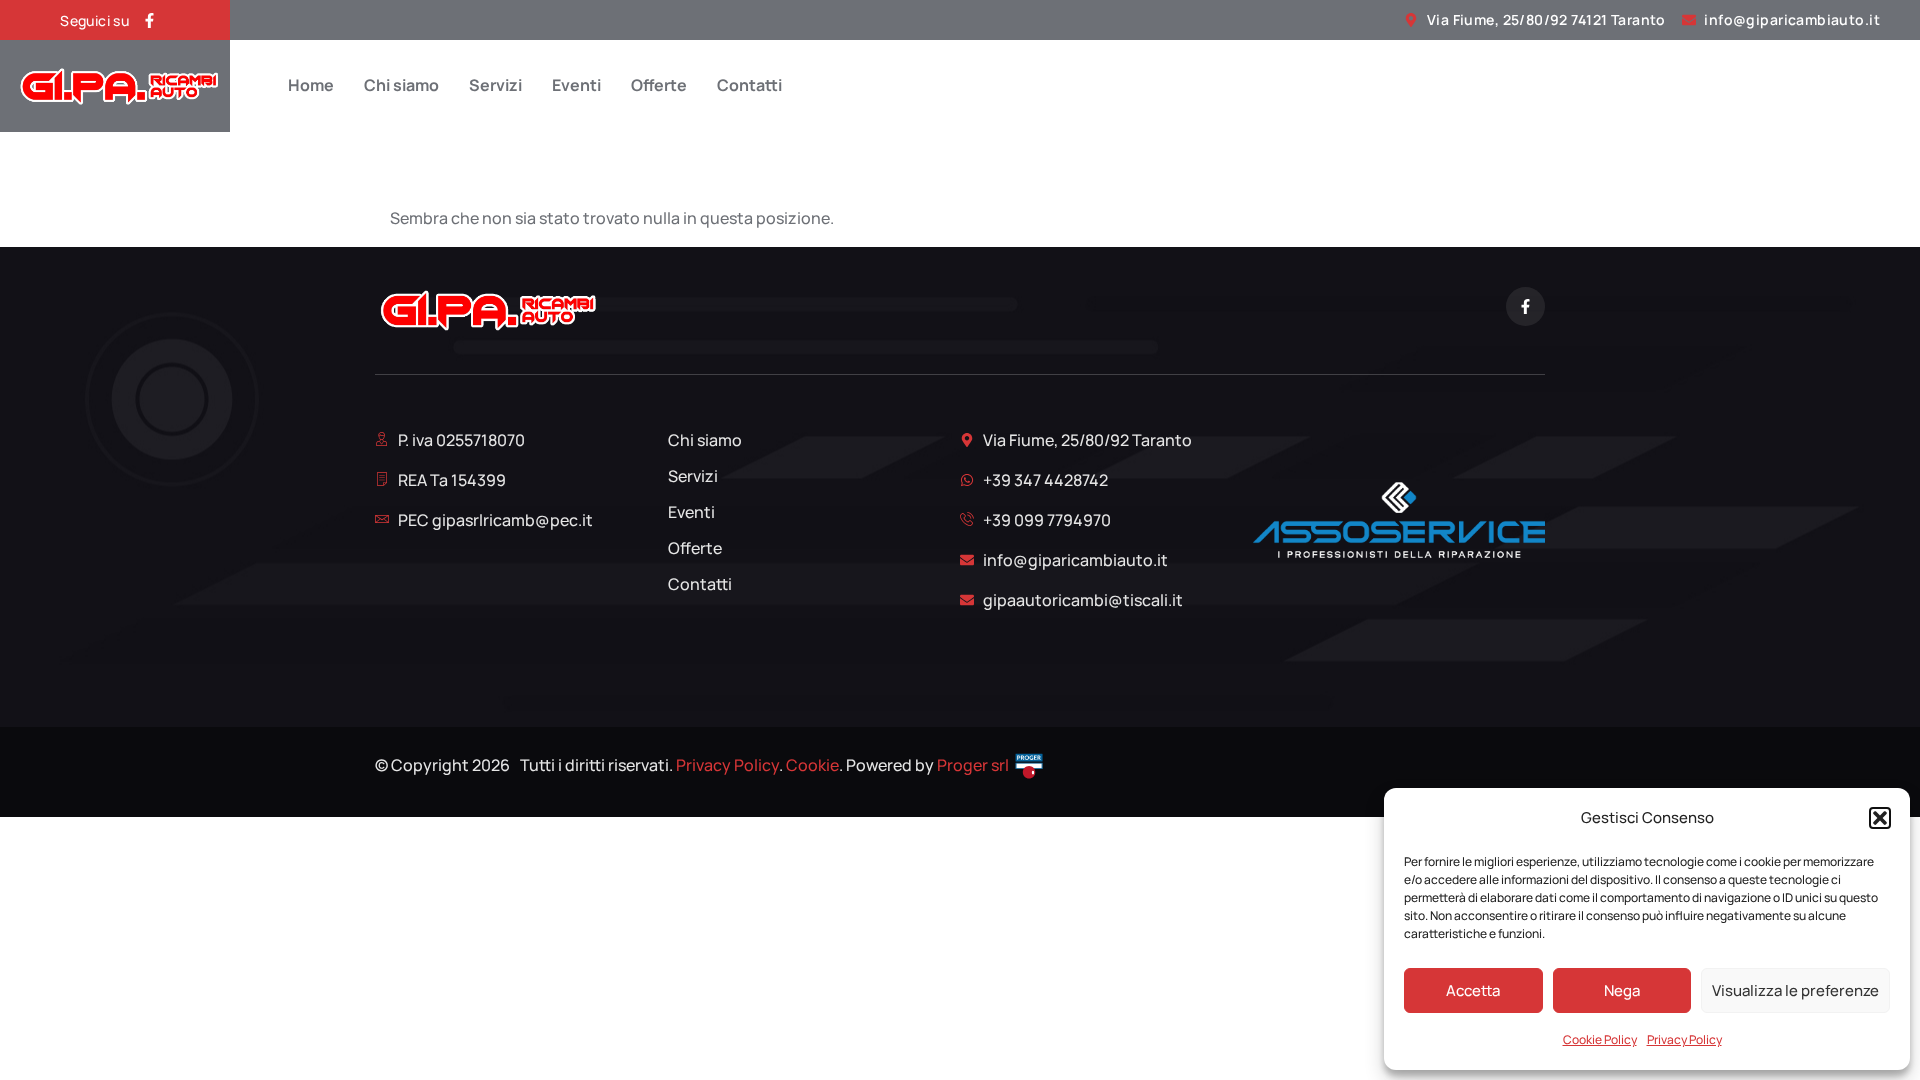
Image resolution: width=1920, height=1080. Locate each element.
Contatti (749, 85)
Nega (1622, 990)
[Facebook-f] (149, 20)
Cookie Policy (1600, 1039)
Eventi (576, 85)
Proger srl (973, 765)
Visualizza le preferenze (1795, 990)
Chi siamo (401, 85)
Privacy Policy (1684, 1039)
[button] (1880, 818)
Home (311, 85)
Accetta (1473, 990)
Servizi (495, 85)
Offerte (659, 85)
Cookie (812, 765)
